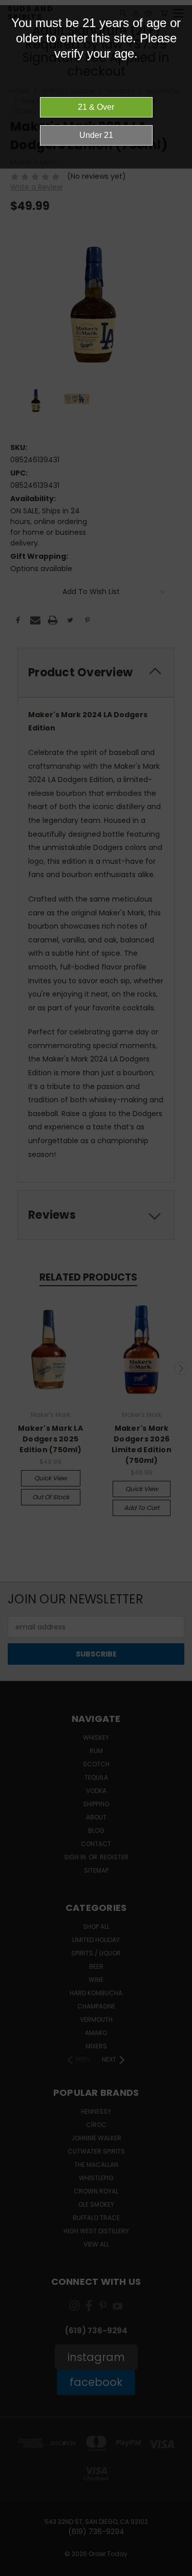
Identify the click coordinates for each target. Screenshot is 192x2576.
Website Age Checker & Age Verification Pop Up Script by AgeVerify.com (179, 2573)
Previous (16, 2566)
